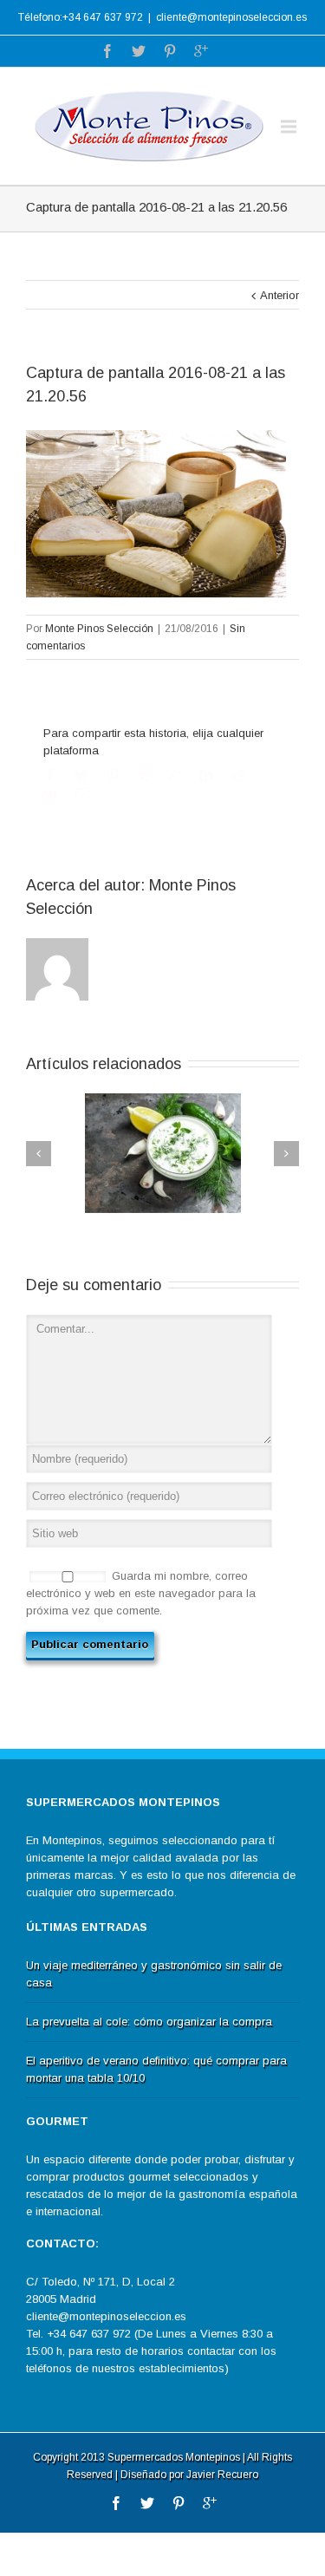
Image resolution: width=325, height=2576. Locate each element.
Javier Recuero (222, 2475)
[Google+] (201, 51)
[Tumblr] (144, 775)
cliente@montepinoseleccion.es (231, 17)
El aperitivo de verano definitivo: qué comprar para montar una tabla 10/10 (156, 2069)
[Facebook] (107, 51)
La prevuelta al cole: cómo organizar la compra (149, 2022)
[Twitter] (139, 51)
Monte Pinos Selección (99, 629)
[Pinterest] (170, 51)
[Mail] (82, 793)
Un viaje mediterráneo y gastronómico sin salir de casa (154, 1974)
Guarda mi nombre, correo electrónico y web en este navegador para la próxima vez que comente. (141, 1593)
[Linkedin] (206, 775)
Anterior (279, 295)
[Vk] (51, 793)
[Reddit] (237, 775)
